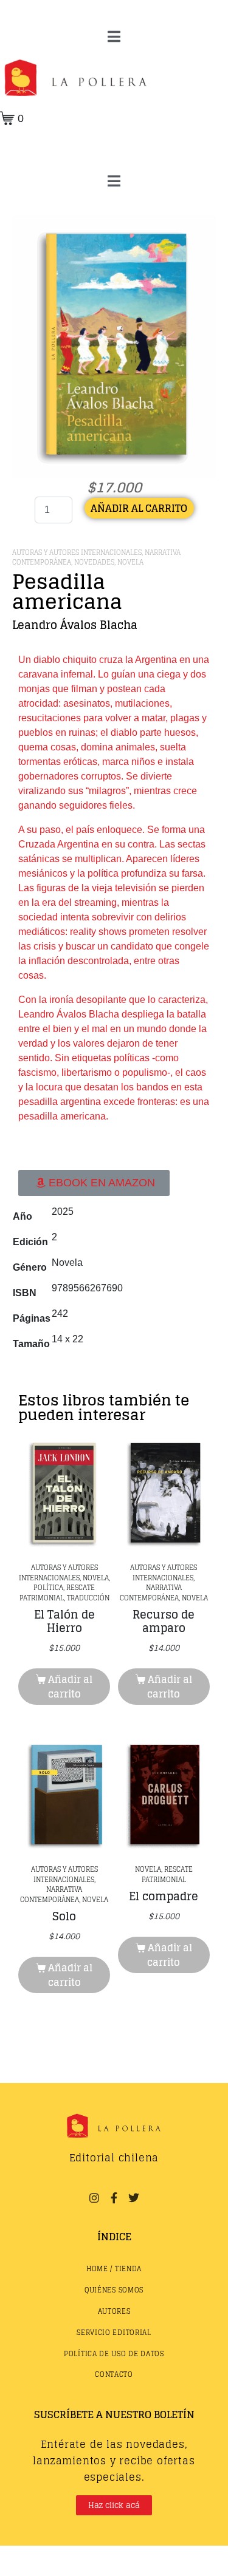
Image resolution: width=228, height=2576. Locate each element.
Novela (130, 562)
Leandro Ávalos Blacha (75, 625)
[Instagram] (94, 2198)
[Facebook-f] (114, 2198)
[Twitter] (134, 2198)
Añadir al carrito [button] (71, 1687)
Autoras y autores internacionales (77, 552)
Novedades (94, 562)
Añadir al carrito (139, 508)
